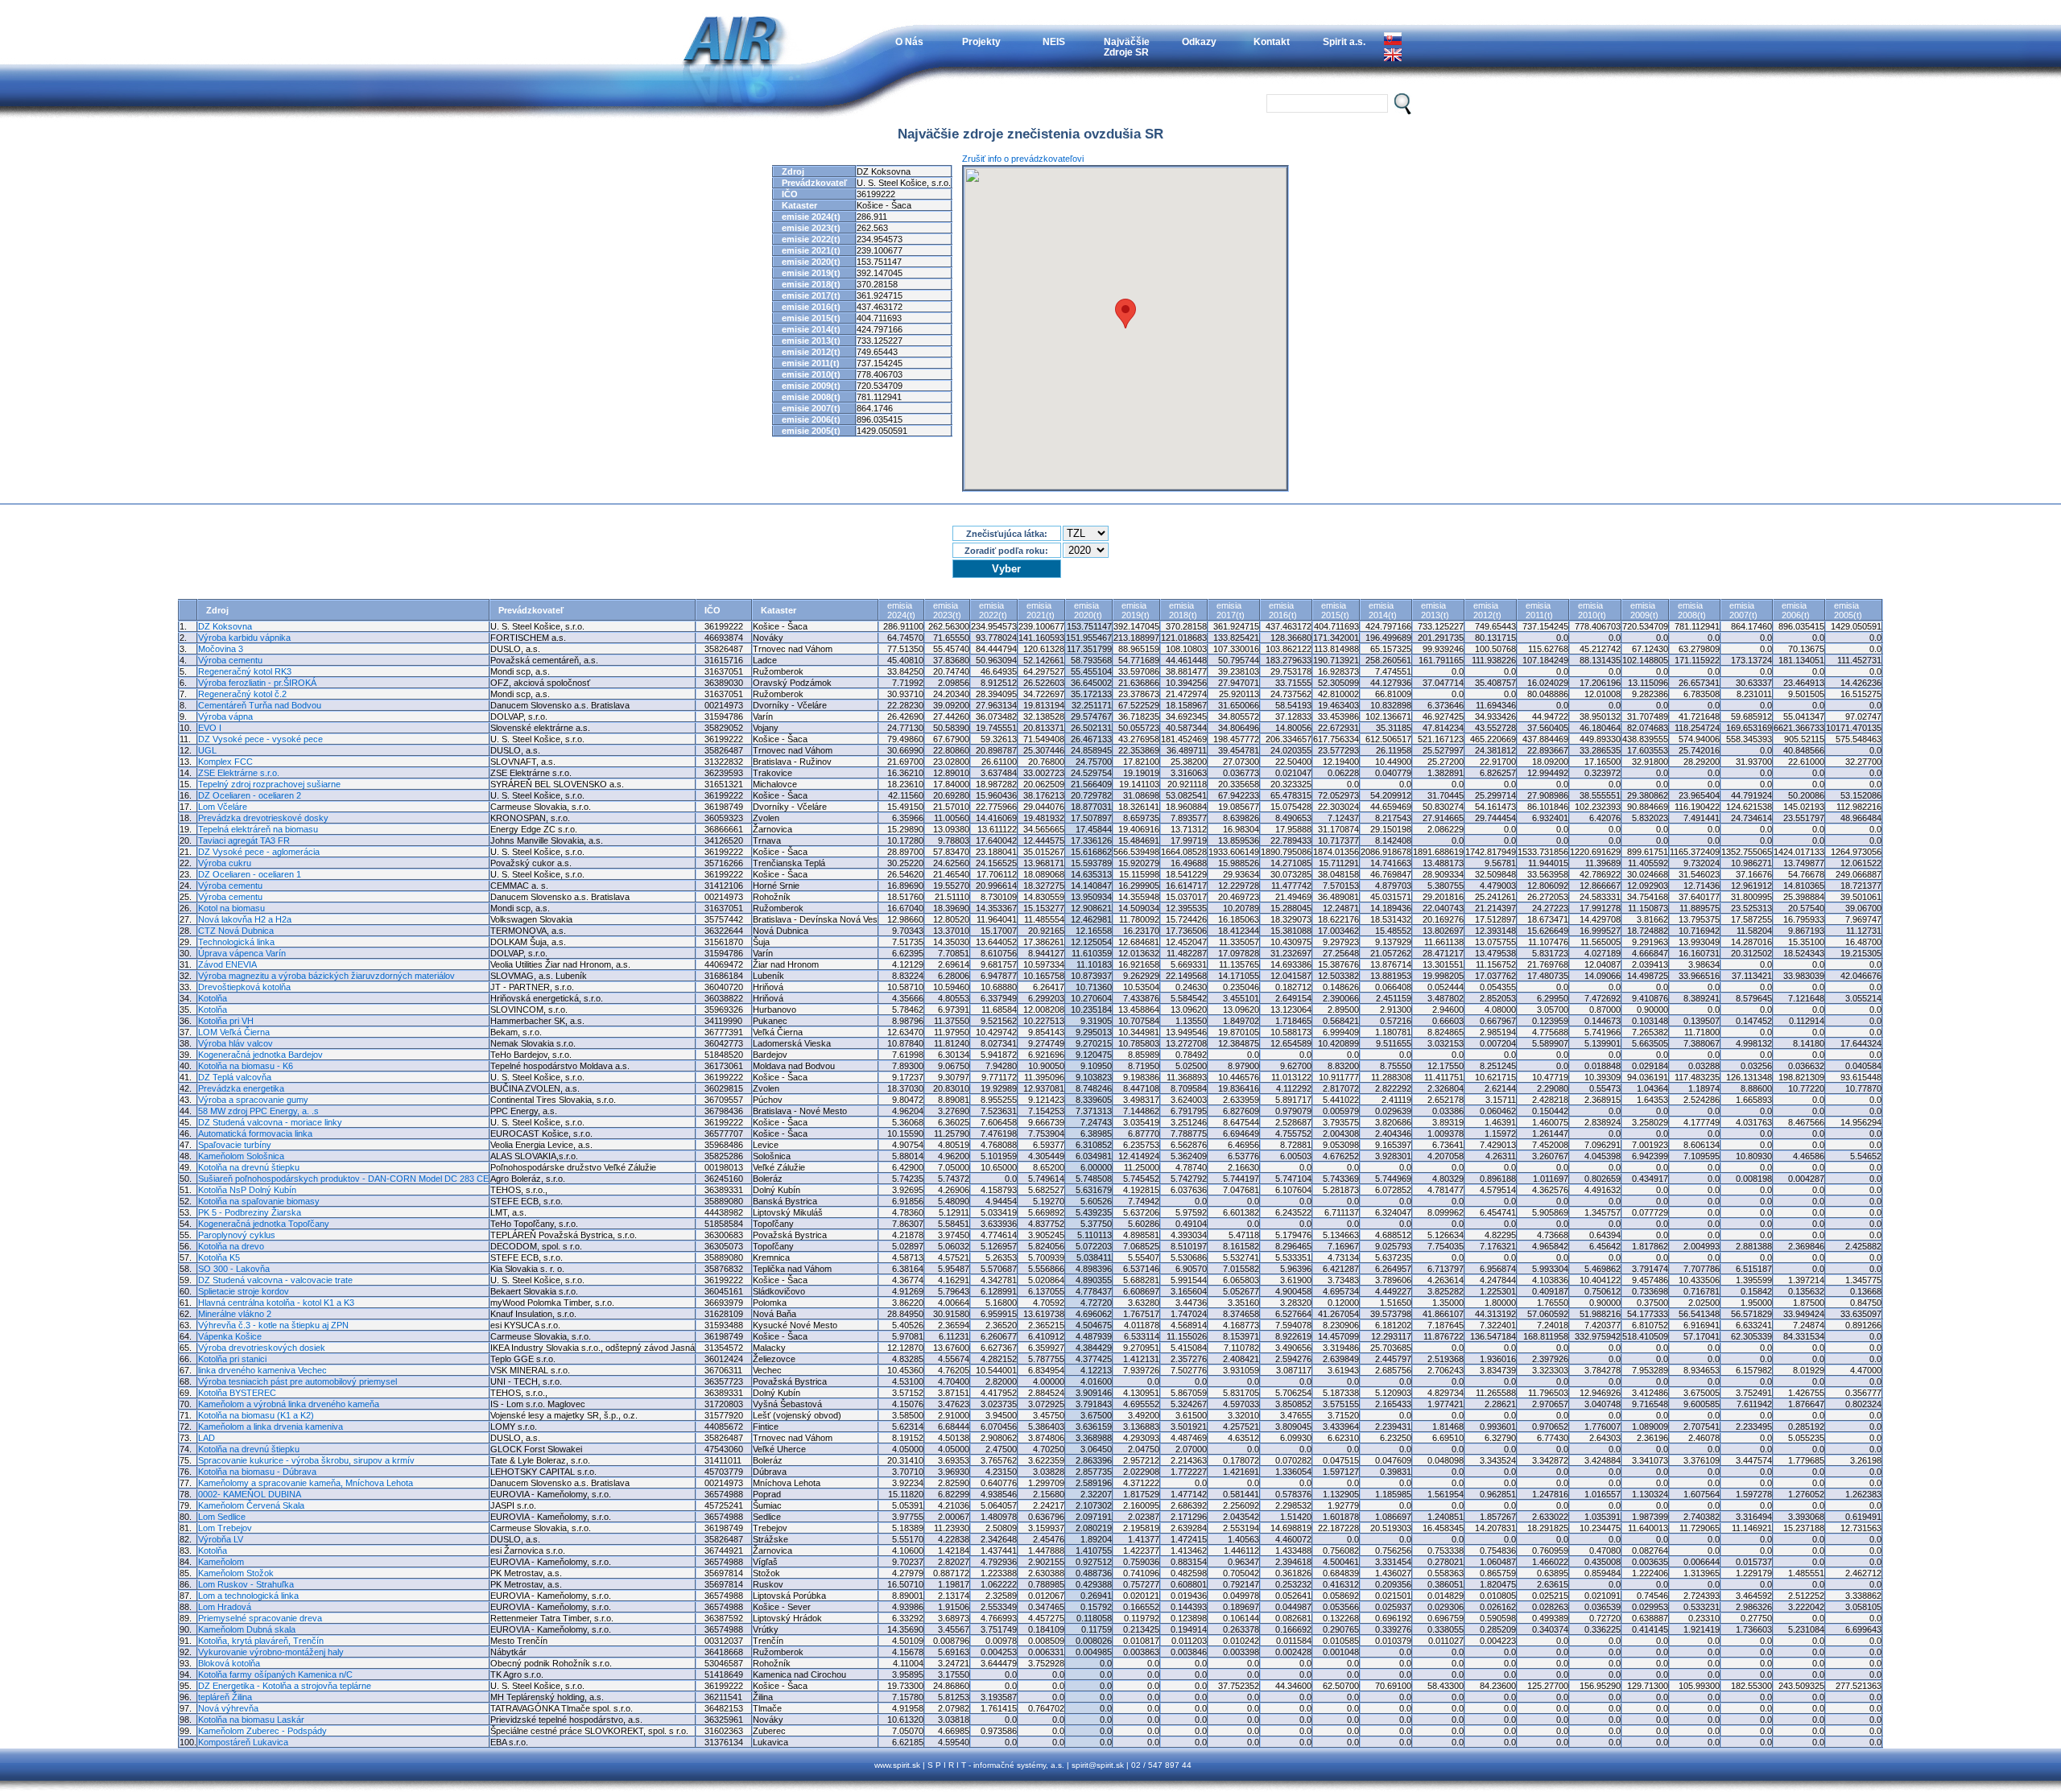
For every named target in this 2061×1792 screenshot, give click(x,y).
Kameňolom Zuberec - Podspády (262, 1731)
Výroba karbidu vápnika (244, 638)
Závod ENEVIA (227, 964)
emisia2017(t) (1231, 610)
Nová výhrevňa (228, 1708)
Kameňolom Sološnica (241, 1156)
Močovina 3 (221, 649)
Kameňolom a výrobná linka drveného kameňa (289, 1404)
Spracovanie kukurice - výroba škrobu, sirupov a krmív (306, 1460)
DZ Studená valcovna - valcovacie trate (275, 1280)
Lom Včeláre (223, 807)
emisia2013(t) (1435, 610)
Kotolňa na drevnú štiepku (249, 1167)
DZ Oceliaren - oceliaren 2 (250, 795)
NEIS (1054, 41)
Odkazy (1199, 41)
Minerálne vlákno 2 (235, 1314)
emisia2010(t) (1592, 610)
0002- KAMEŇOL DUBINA (250, 1494)
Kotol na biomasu (231, 908)
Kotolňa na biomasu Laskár (251, 1720)
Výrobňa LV (221, 1539)
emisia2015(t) (1335, 610)
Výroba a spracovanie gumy (253, 1100)
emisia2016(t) (1283, 610)
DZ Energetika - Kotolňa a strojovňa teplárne (285, 1686)
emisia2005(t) (1848, 610)
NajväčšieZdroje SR (1127, 47)
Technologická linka (236, 942)
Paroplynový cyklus (237, 1235)
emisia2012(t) (1487, 610)
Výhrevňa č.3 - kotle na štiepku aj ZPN (273, 1325)
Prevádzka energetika (241, 1088)
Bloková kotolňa (229, 1663)
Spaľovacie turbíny (235, 1145)
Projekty (981, 41)
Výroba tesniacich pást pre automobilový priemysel (297, 1381)
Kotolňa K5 (219, 1257)
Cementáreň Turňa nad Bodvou (260, 705)
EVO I (210, 728)
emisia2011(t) (1539, 610)
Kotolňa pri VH (226, 1021)
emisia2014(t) (1383, 610)
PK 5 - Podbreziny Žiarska (250, 1212)
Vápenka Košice (230, 1336)
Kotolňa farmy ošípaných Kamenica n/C (275, 1674)
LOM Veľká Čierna (234, 1032)
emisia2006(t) (1796, 610)
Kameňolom (221, 1562)
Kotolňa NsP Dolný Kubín (247, 1190)
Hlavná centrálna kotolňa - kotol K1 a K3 (276, 1303)
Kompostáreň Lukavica (243, 1742)
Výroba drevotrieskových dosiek (262, 1348)
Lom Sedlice (222, 1517)
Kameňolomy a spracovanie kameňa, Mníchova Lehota (306, 1483)
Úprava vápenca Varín (242, 953)
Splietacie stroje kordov (244, 1291)
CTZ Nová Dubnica (236, 931)
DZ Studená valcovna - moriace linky (270, 1122)
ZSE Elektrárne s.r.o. (239, 773)
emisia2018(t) (1183, 610)
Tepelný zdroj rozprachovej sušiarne (269, 784)
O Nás (909, 41)
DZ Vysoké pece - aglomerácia (259, 852)
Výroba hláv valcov (235, 1043)
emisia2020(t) (1088, 610)
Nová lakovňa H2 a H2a (245, 919)
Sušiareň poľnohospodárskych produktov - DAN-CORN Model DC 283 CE (343, 1179)
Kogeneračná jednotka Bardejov (260, 1055)
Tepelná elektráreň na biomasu (258, 829)
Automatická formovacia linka (255, 1133)
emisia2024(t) (901, 610)
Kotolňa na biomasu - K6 (246, 1066)
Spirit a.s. (1344, 41)
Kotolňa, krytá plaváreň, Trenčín (261, 1641)
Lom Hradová (225, 1607)
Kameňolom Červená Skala (251, 1505)
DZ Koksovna (225, 626)
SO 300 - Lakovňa (234, 1269)
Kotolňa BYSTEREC (237, 1393)
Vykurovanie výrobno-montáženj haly (271, 1652)
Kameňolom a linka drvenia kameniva (271, 1427)
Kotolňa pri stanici (232, 1359)
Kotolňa (213, 998)
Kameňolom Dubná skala (247, 1629)
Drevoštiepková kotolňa (244, 987)
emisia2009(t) (1644, 610)
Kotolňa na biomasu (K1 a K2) (256, 1415)
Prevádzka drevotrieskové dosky (263, 818)
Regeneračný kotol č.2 (242, 694)
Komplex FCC (225, 762)
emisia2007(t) (1743, 610)
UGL (207, 750)
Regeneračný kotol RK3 (245, 671)
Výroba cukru (225, 863)
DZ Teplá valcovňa (235, 1077)
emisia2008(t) (1692, 610)
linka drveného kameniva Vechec (262, 1370)
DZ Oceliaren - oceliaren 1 (250, 874)
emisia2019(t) (1136, 610)
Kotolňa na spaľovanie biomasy (259, 1201)
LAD (207, 1438)
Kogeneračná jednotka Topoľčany (264, 1224)
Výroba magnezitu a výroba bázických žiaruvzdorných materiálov (326, 976)
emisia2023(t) (947, 610)
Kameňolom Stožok (236, 1573)
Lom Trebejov (225, 1528)
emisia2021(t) (1041, 610)
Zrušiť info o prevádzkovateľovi (1023, 159)
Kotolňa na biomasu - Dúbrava (257, 1472)
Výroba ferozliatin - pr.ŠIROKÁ (257, 683)
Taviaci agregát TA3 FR (244, 840)
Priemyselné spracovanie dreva (260, 1618)
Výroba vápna (225, 716)
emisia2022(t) (993, 610)
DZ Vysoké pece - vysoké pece (260, 739)
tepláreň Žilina (225, 1697)
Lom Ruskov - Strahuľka (246, 1584)
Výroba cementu (230, 660)
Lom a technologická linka (248, 1596)
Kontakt (1272, 41)
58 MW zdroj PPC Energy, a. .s (258, 1111)
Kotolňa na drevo (231, 1246)
